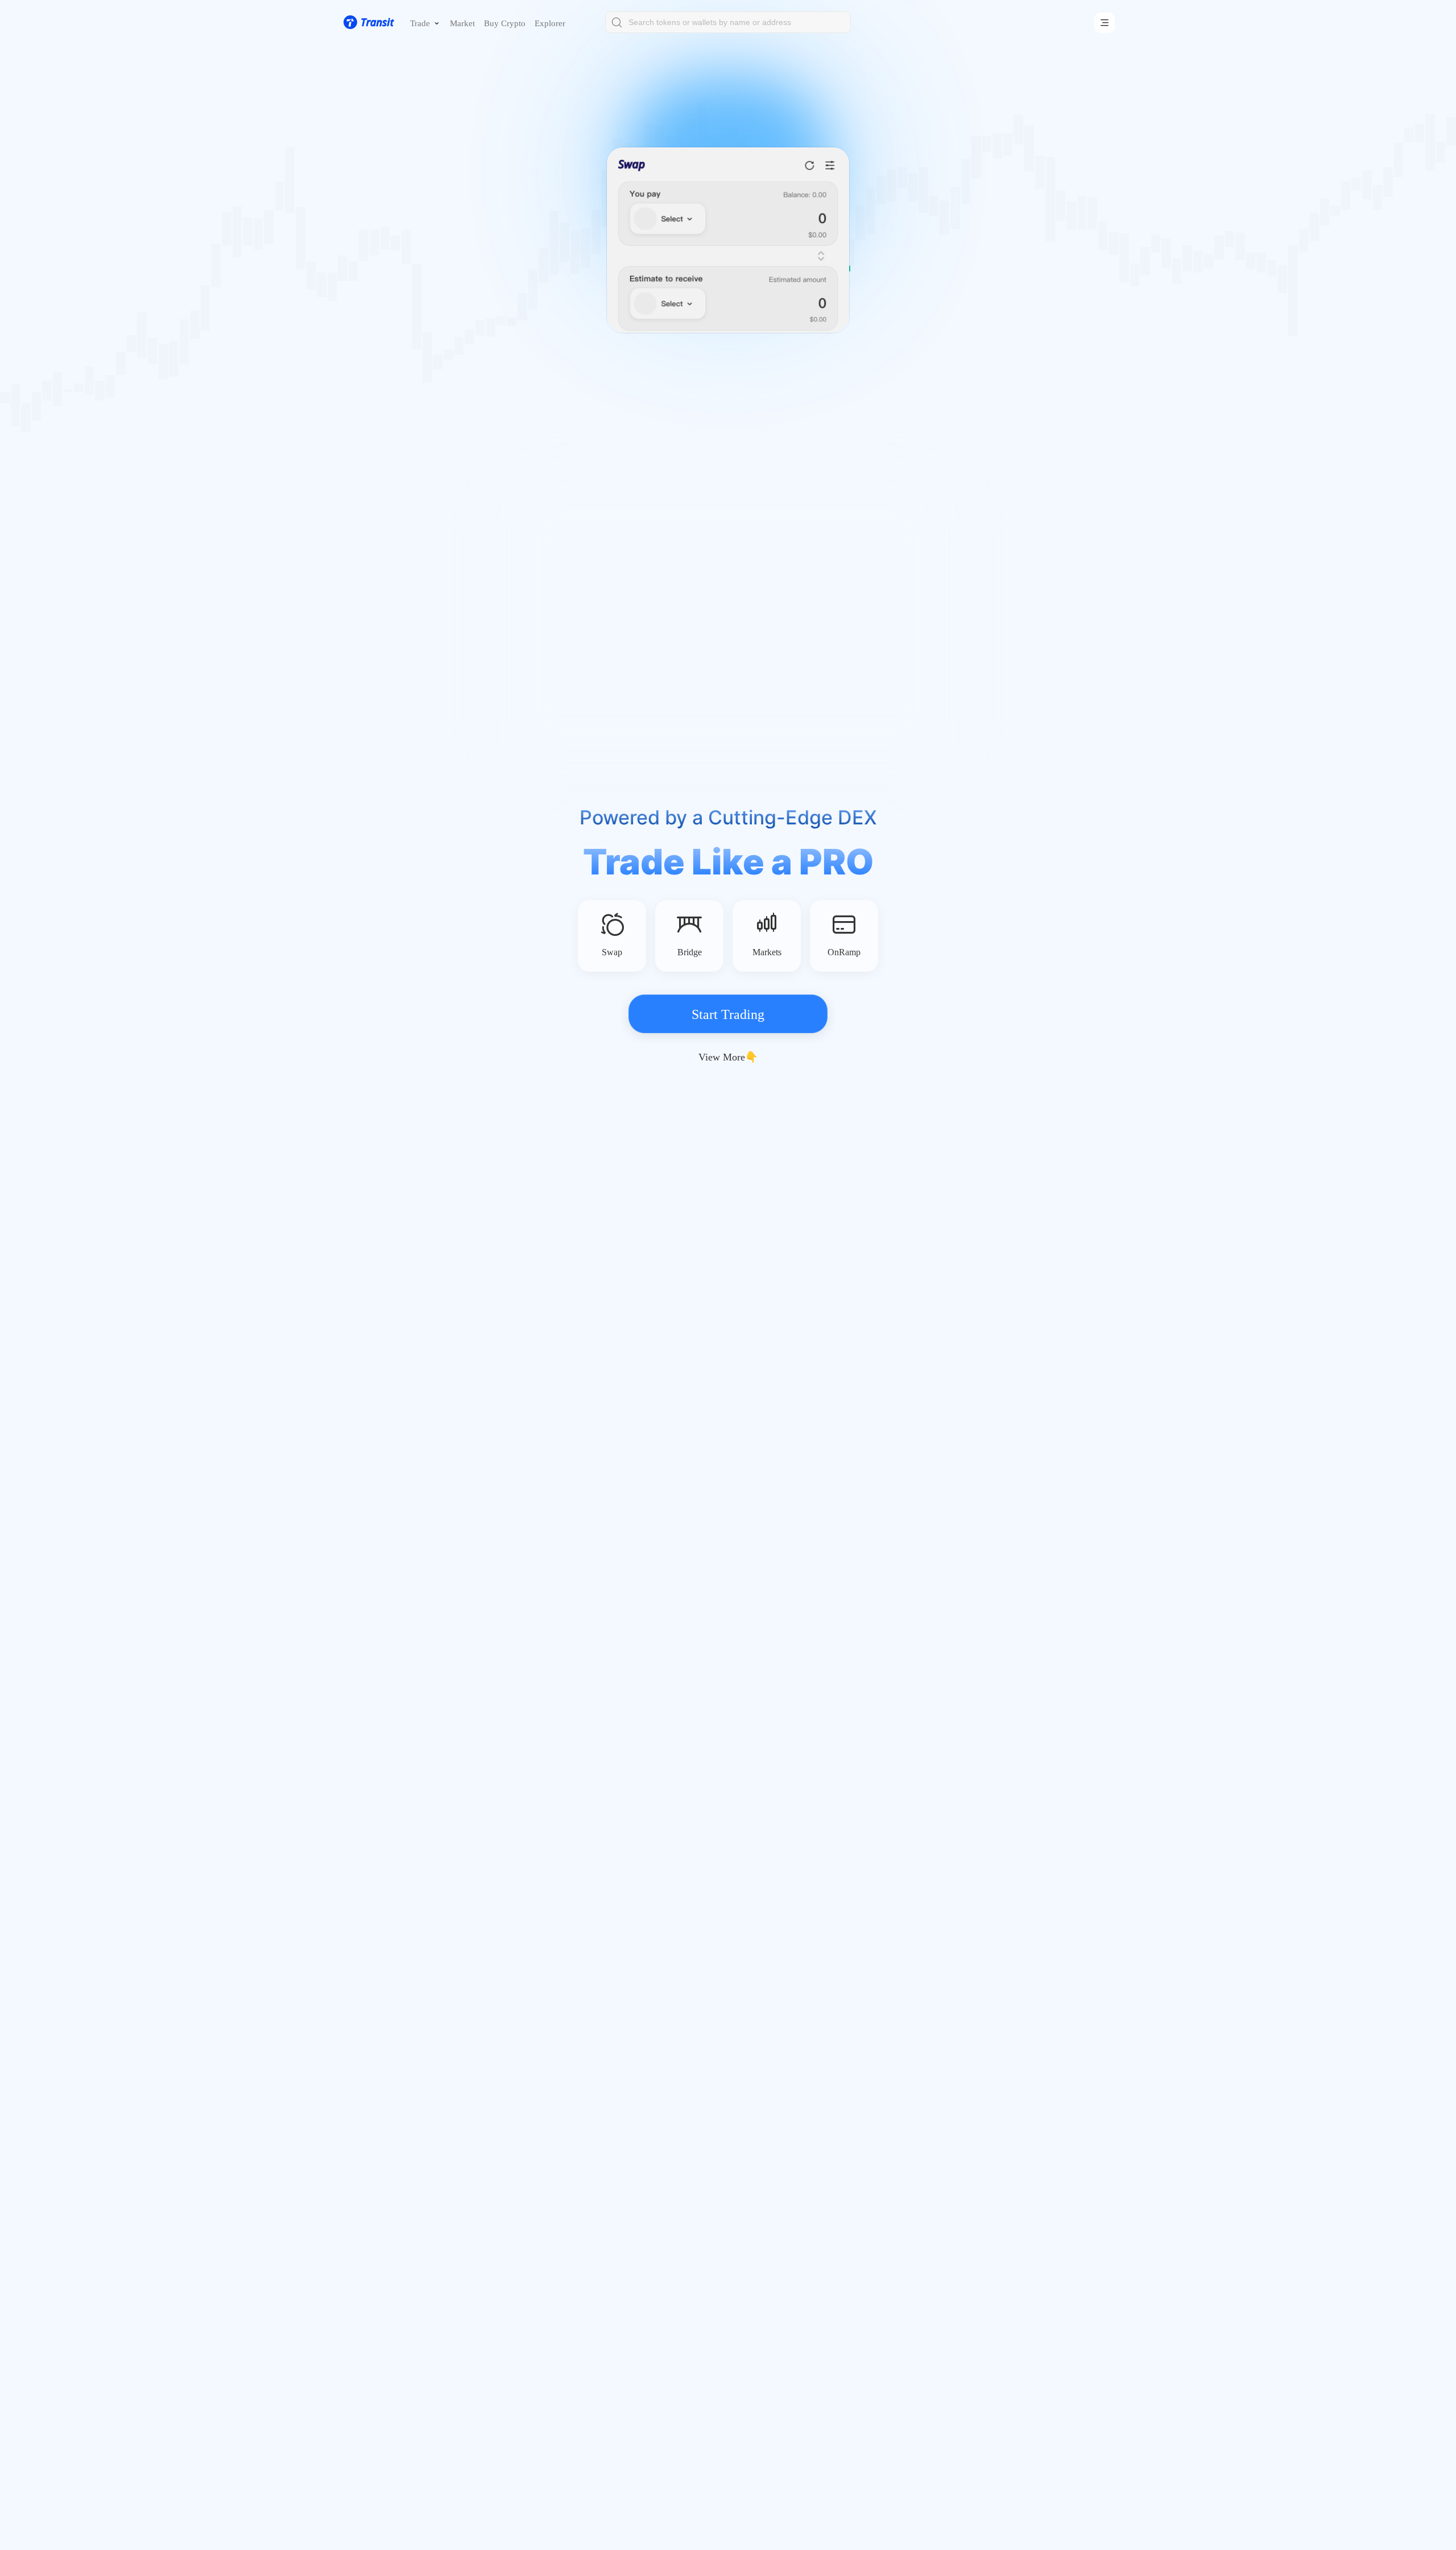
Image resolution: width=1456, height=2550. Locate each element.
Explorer (550, 23)
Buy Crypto (505, 23)
